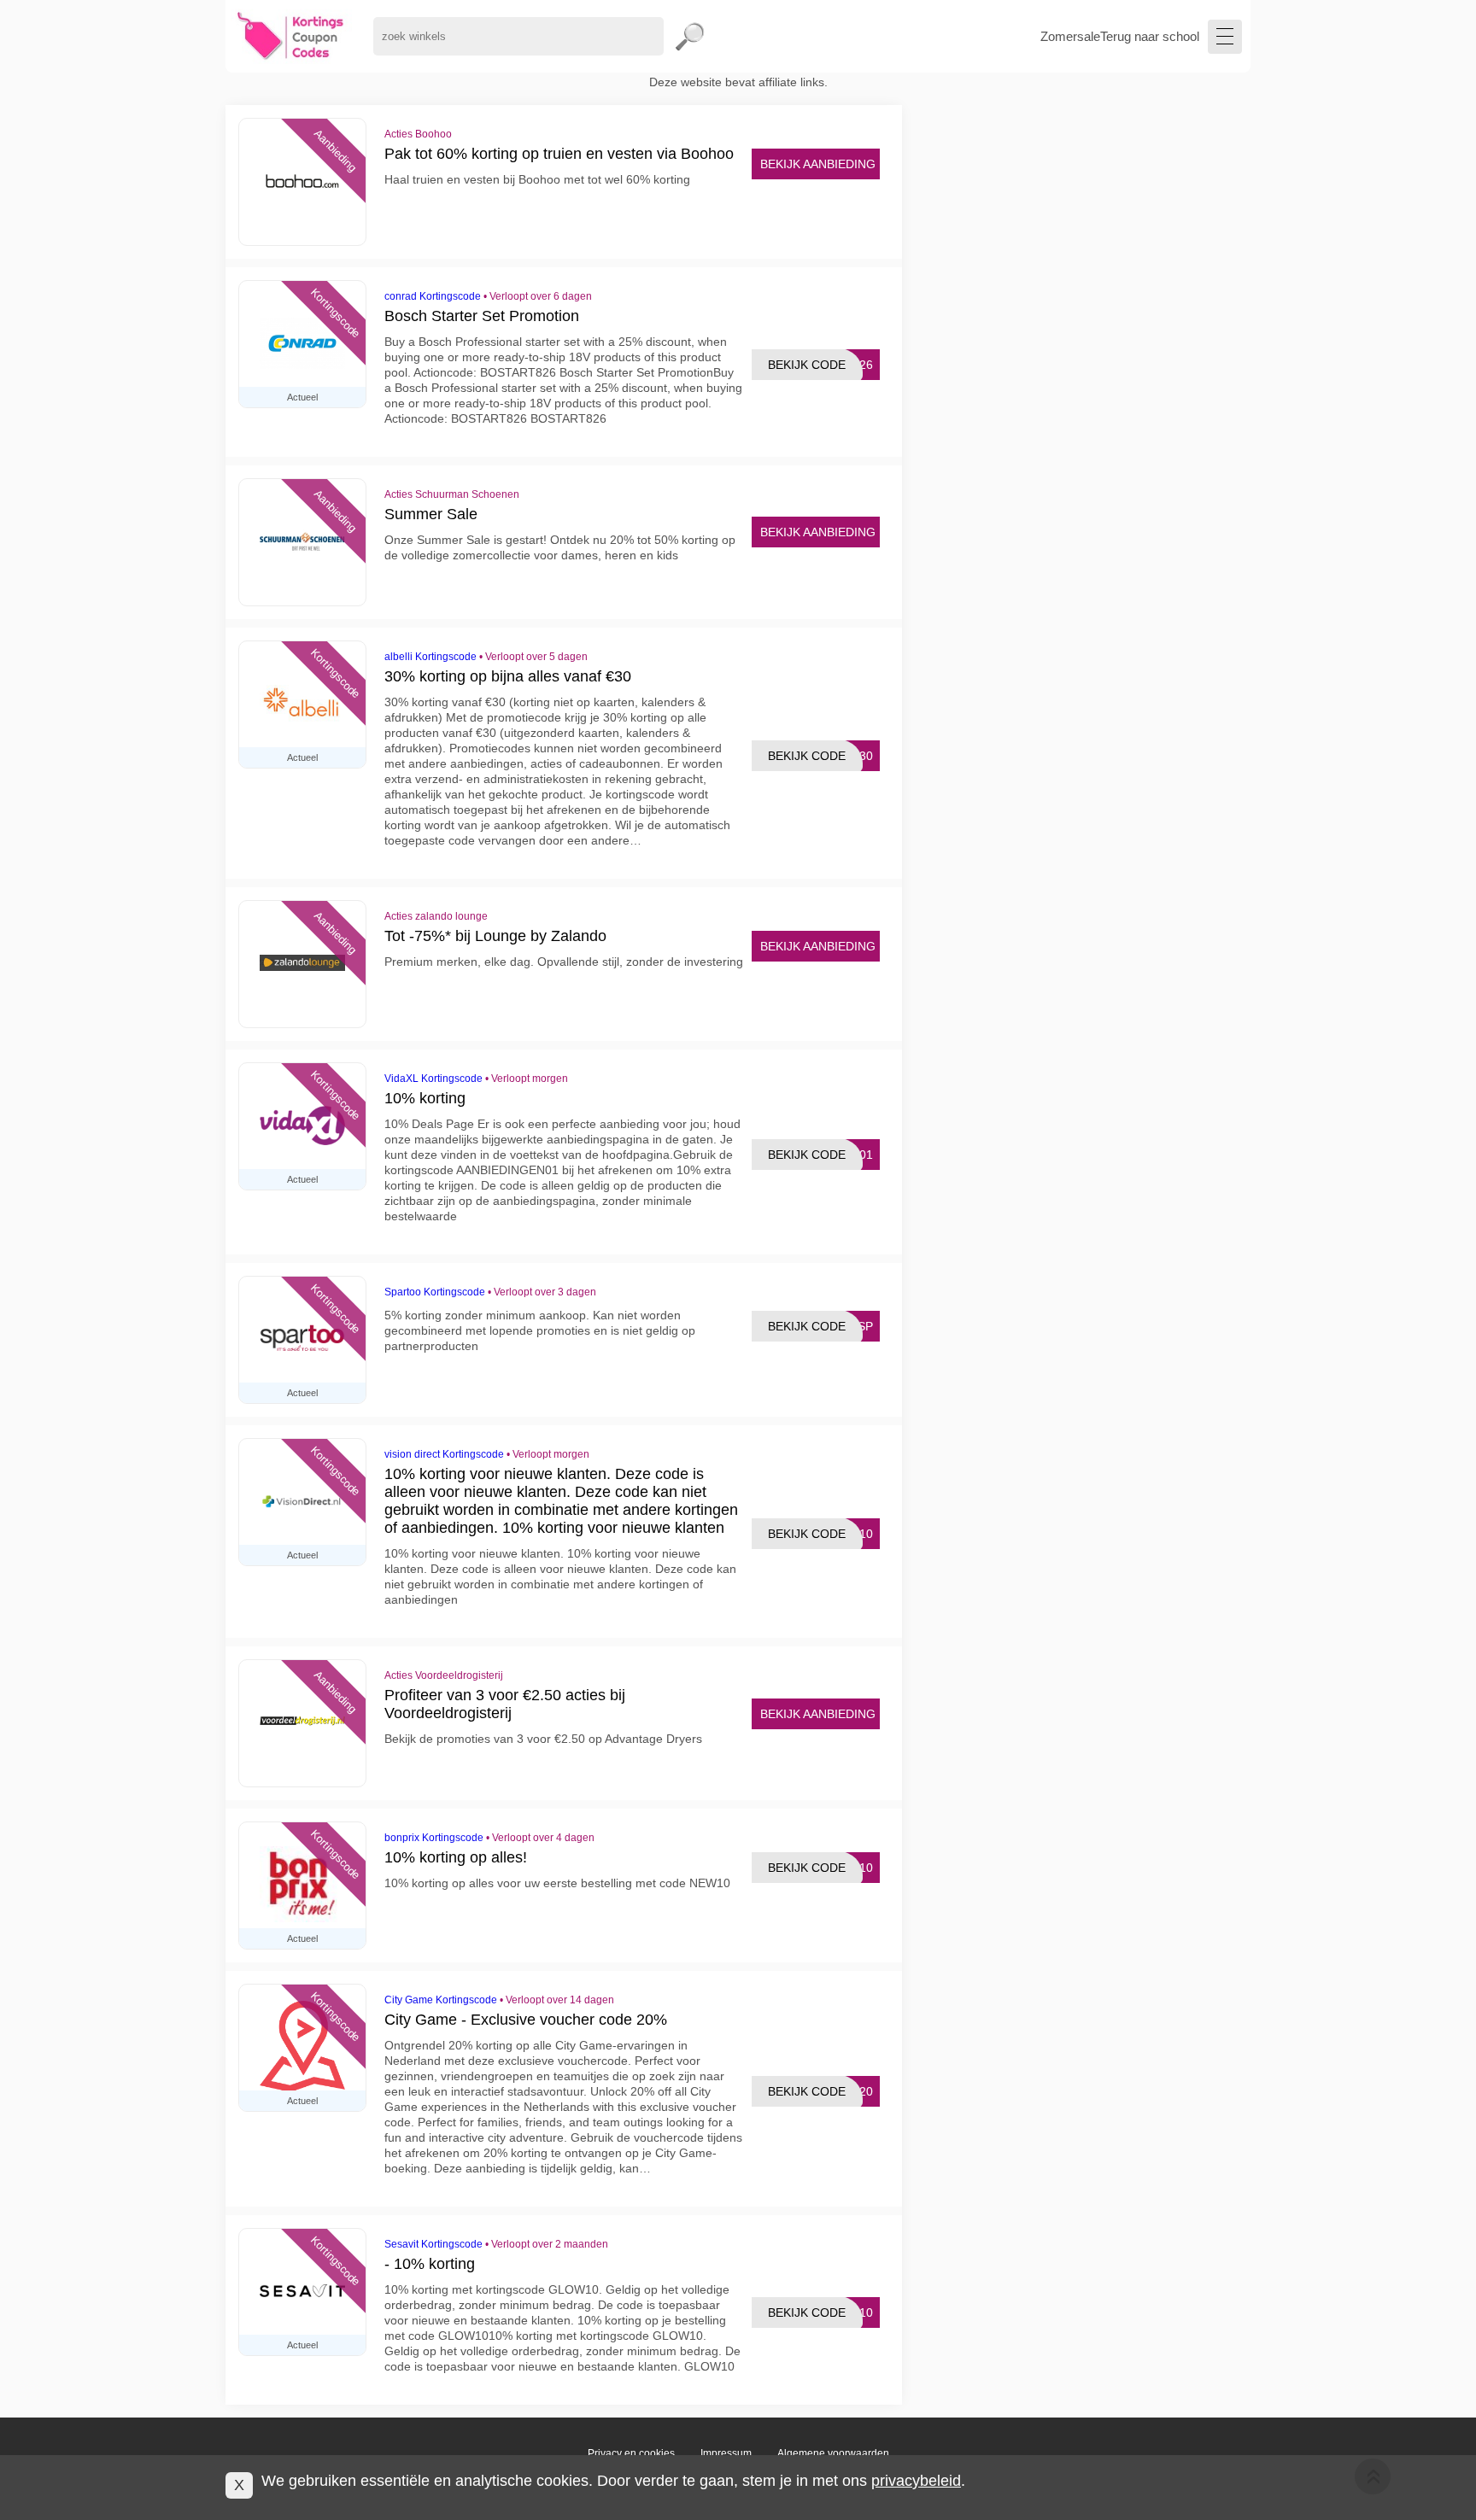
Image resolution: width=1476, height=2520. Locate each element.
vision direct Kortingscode (444, 1454)
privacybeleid (916, 2481)
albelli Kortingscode (430, 657)
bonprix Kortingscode (434, 1838)
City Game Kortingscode (441, 2000)
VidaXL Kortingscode (433, 1079)
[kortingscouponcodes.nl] (291, 36)
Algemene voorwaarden (833, 2453)
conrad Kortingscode (433, 296)
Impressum (726, 2453)
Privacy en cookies (631, 2453)
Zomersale (1070, 36)
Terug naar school (1150, 36)
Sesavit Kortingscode (433, 2244)
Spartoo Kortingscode (435, 1292)
